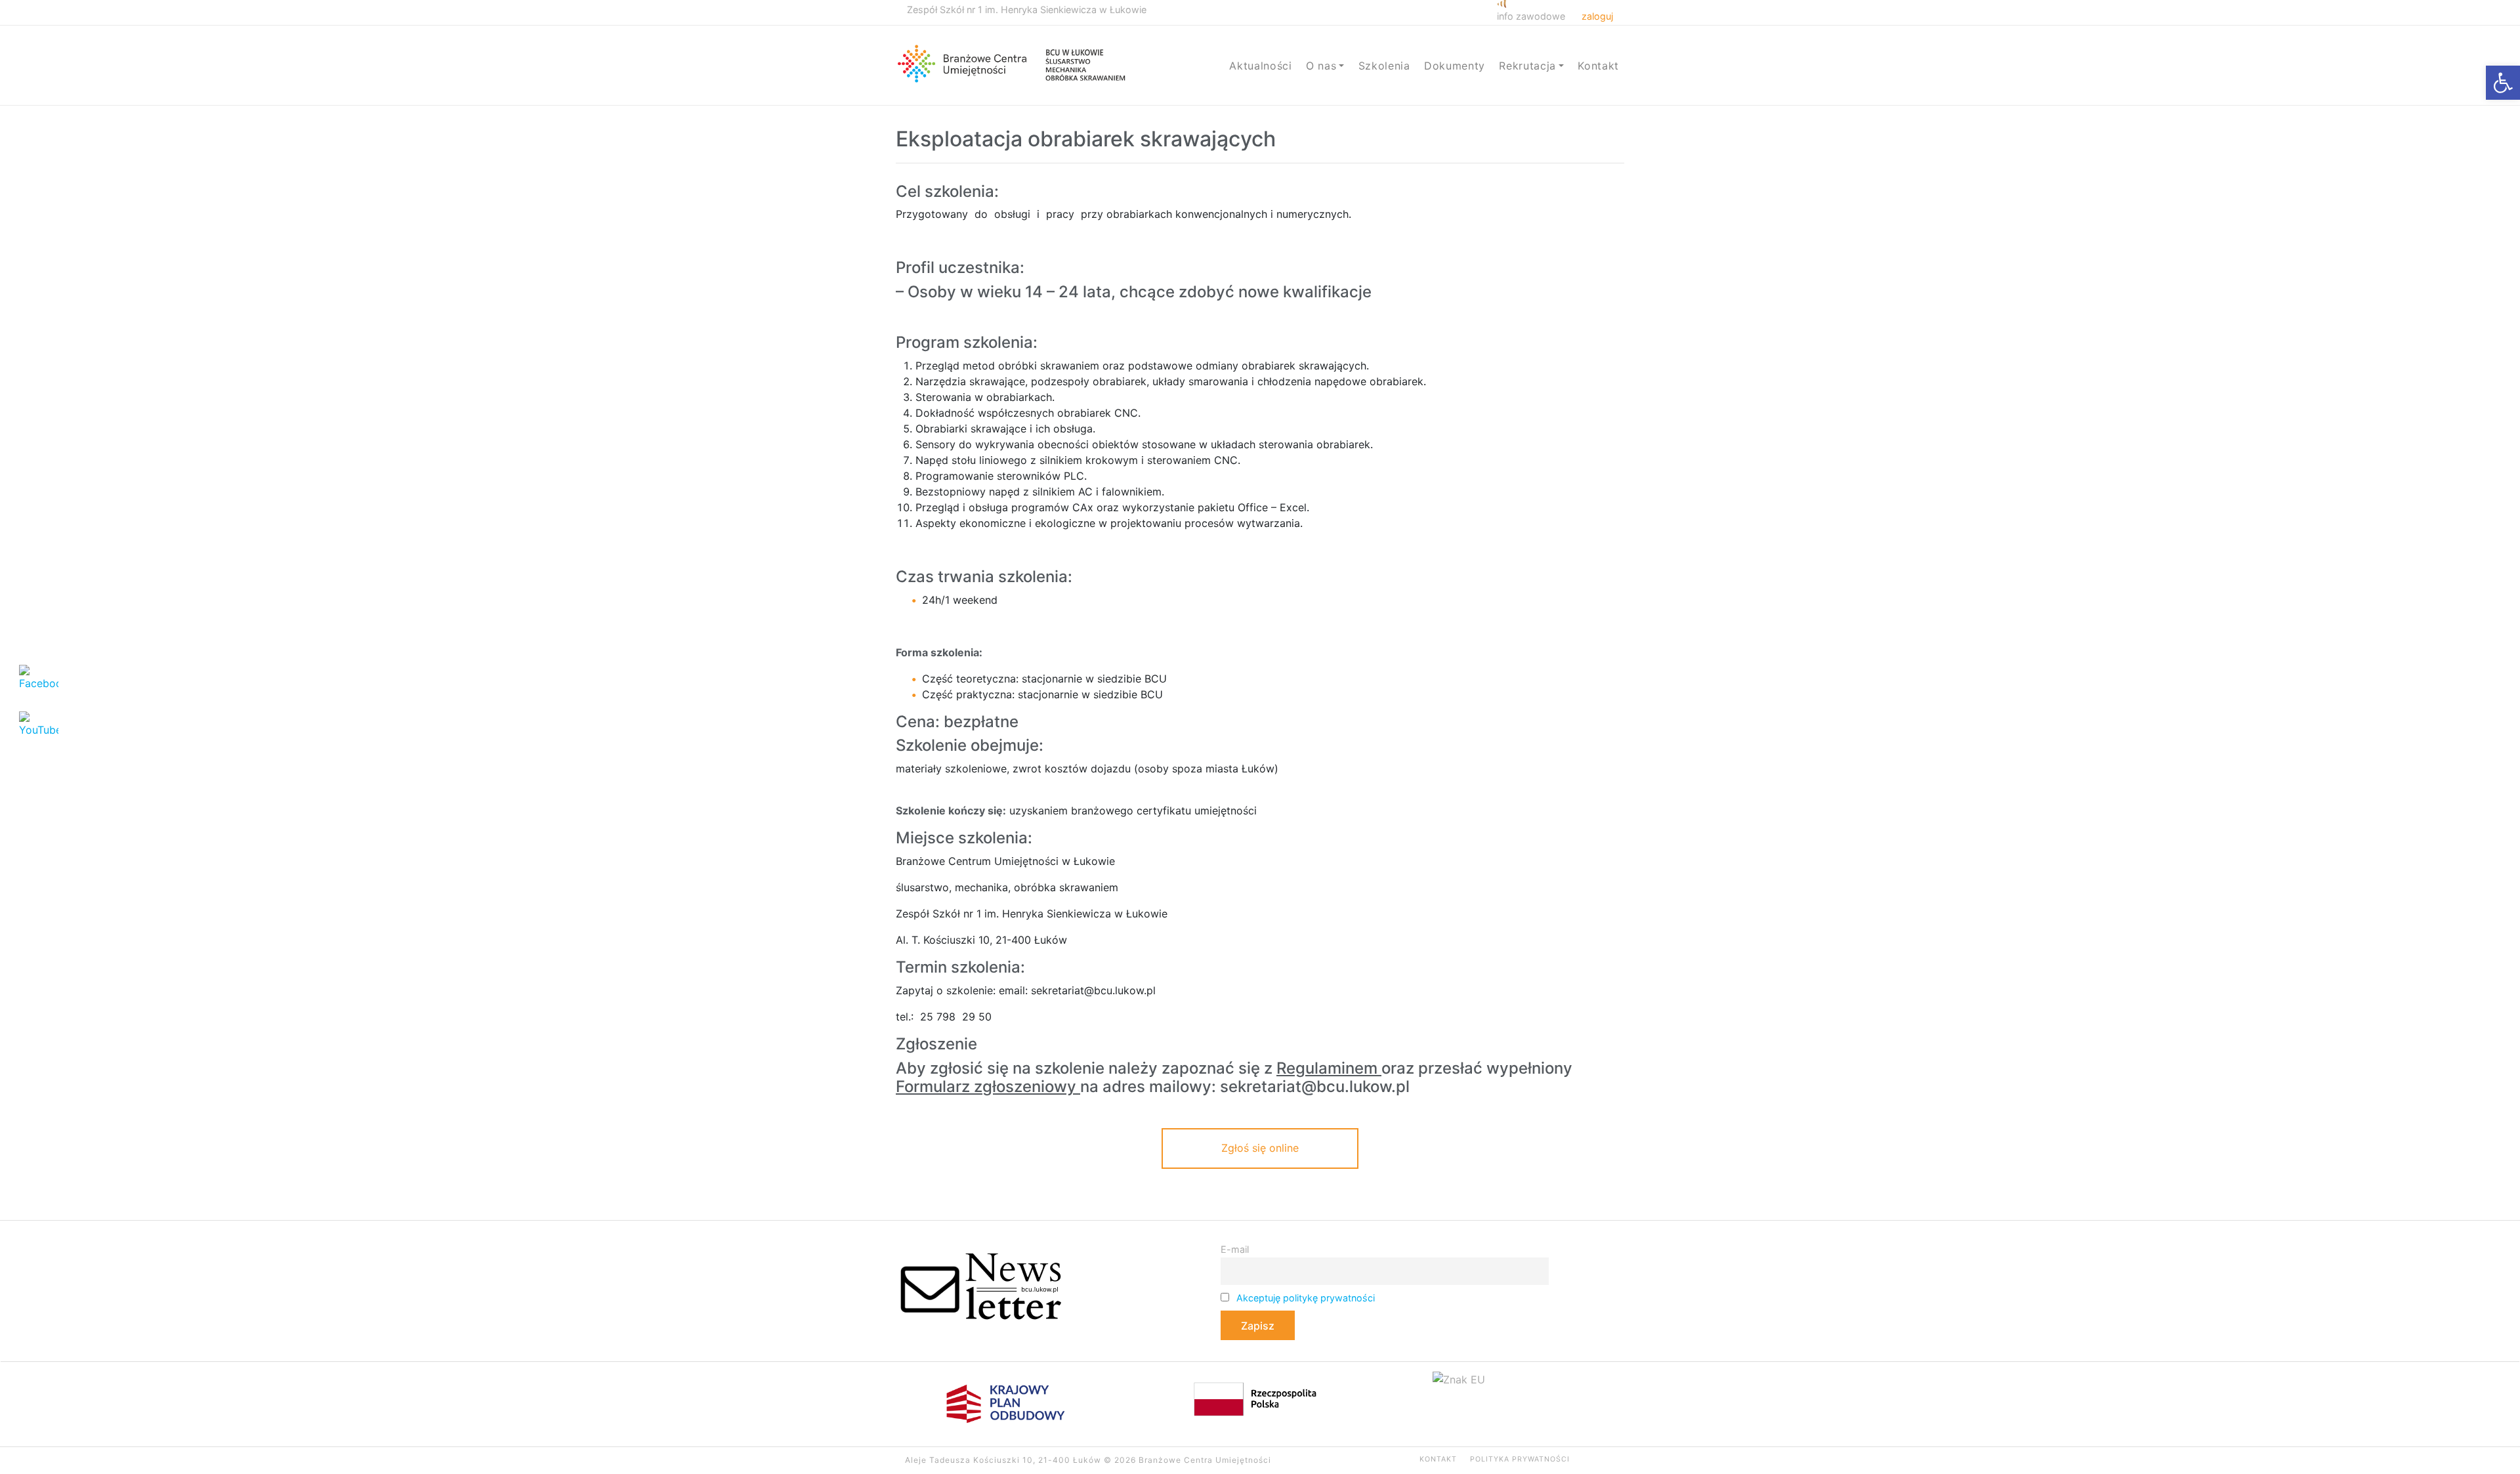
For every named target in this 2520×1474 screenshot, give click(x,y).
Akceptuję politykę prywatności (1306, 1298)
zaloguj (1597, 16)
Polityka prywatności (1520, 1459)
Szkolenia (1384, 66)
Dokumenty (1455, 66)
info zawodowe (1531, 16)
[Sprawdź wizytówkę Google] (1621, 1460)
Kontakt (1598, 66)
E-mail (1235, 1249)
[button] (2503, 83)
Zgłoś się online (1260, 1148)
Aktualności (1260, 66)
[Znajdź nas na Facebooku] (1588, 1460)
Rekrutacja (1527, 66)
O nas (1321, 66)
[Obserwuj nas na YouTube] (1604, 1460)
